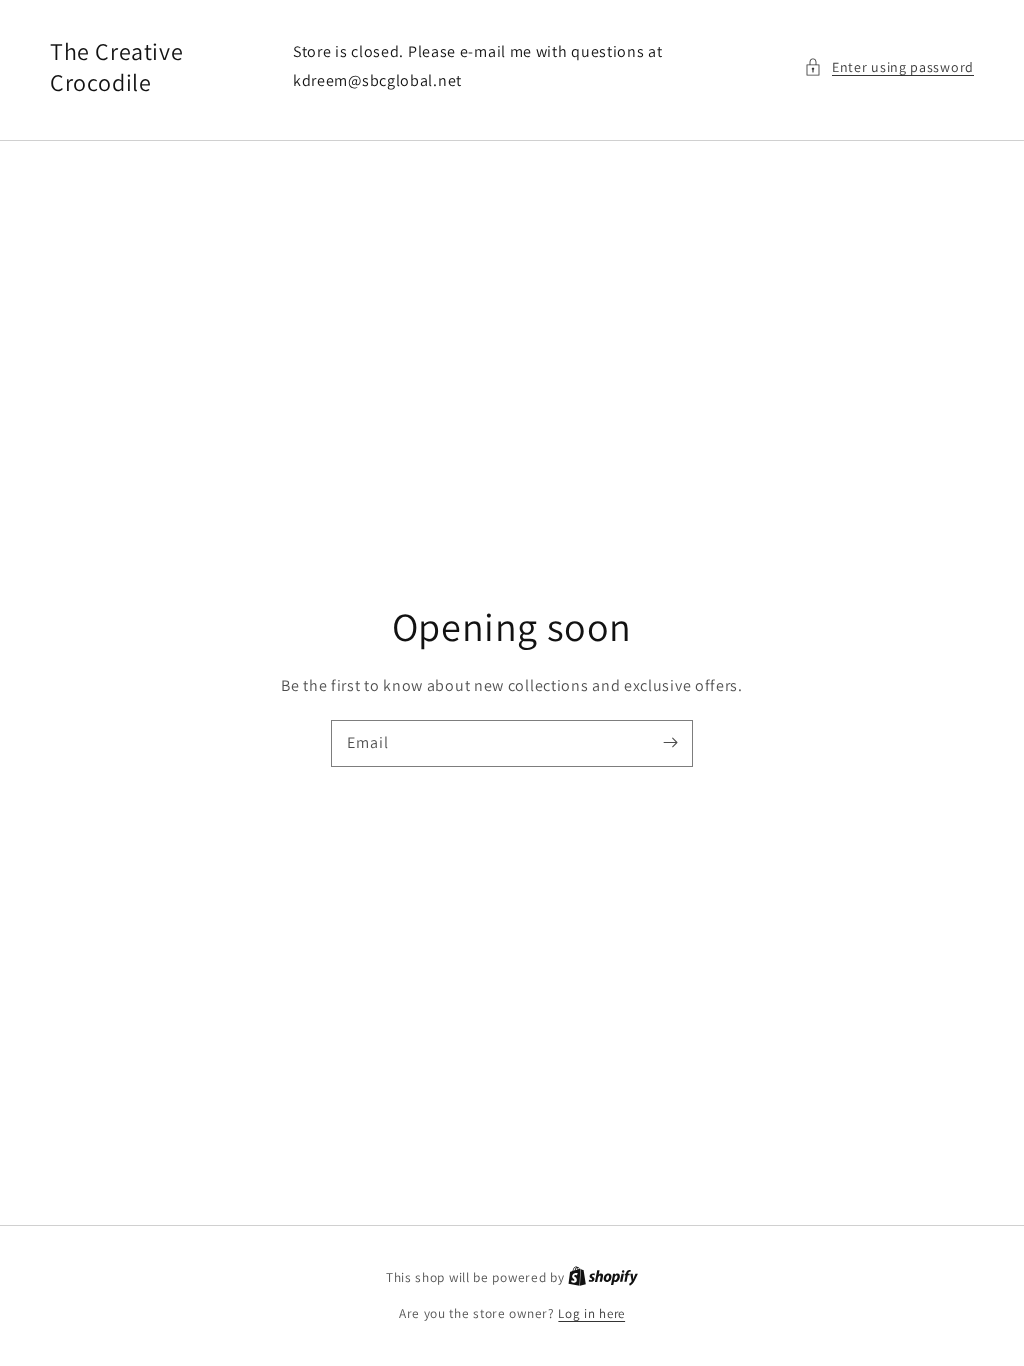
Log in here (591, 1313)
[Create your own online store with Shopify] (603, 1277)
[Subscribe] (670, 743)
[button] (889, 67)
